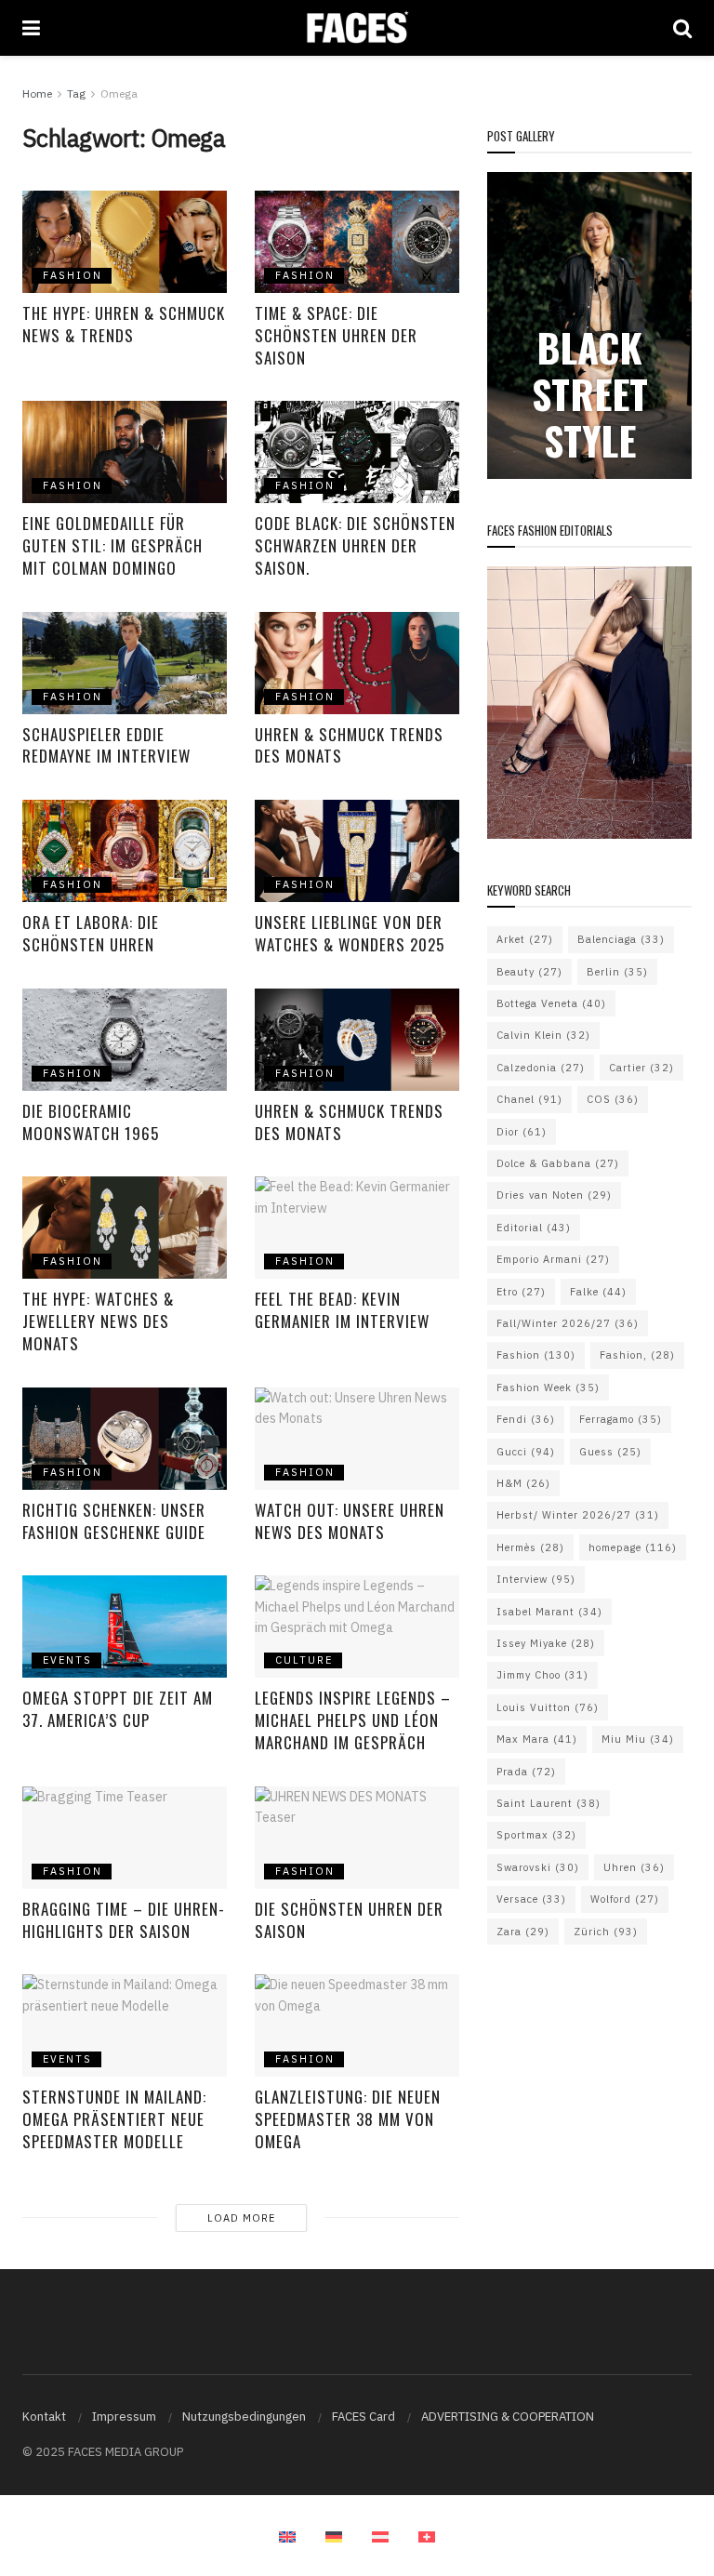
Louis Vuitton (548, 1707)
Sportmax (536, 1835)
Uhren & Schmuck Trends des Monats (349, 745)
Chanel (529, 1099)
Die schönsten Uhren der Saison (349, 1920)
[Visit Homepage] (357, 28)
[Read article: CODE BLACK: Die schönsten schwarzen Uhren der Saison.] (357, 452)
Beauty (529, 972)
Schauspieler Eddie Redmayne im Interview (106, 745)
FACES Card (364, 2417)
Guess (610, 1452)
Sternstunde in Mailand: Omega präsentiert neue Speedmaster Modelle (114, 2119)
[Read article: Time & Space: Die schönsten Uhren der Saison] (357, 242)
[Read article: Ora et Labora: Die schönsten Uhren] (125, 851)
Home (37, 93)
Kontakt (44, 2417)
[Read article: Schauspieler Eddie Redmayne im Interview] (125, 663)
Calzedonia (541, 1068)
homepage (633, 1547)
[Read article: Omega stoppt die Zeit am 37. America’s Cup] (125, 1627)
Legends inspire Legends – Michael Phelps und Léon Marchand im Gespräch (353, 1720)
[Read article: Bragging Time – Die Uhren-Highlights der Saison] (125, 1838)
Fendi (526, 1419)
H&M (523, 1483)
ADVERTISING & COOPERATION (508, 2417)
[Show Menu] (31, 28)
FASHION (73, 275)
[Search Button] (682, 28)
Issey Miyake (546, 1643)
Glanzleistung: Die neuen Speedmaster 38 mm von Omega (348, 2119)
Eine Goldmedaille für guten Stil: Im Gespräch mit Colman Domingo (112, 545)
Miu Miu (638, 1739)
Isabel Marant (549, 1612)
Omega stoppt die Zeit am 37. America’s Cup (118, 1709)
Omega (119, 93)
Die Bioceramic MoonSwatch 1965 (91, 1122)
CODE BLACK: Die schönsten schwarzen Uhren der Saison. (355, 545)
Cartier (641, 1068)
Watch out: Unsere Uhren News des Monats (350, 1521)
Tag (76, 93)
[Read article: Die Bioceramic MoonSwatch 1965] (125, 1040)
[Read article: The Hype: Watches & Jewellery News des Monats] (125, 1228)
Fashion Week (548, 1388)
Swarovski (538, 1867)
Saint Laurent (549, 1803)
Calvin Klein (543, 1035)
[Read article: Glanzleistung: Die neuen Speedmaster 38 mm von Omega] (357, 2025)
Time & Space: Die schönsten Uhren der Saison (336, 335)
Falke (598, 1292)
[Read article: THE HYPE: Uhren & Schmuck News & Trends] (125, 242)
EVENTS (67, 1660)
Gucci (526, 1452)
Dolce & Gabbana (558, 1163)
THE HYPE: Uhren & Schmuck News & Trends (124, 324)
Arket (525, 939)
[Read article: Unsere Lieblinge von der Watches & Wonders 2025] (357, 851)
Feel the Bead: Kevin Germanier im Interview (342, 1310)
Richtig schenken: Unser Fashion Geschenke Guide (114, 1521)
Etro (521, 1292)
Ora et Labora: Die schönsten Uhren (91, 933)
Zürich (606, 1932)
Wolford (625, 1899)
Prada (526, 1772)
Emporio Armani (553, 1259)
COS (613, 1099)
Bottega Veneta (551, 1003)
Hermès (530, 1547)
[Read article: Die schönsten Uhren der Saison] (357, 1838)
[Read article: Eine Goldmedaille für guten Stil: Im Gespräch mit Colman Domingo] (125, 452)
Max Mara (537, 1739)
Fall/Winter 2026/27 (568, 1323)
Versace (531, 1899)
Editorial (534, 1228)
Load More (241, 2218)
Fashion (536, 1355)
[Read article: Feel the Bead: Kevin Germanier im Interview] (357, 1228)
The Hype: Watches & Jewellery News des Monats (98, 1321)
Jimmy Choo (542, 1675)
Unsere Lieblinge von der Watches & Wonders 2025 (350, 933)
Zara (523, 1932)
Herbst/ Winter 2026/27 (578, 1515)
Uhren (634, 1867)
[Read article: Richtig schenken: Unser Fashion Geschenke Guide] (125, 1439)
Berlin (617, 972)
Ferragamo (621, 1419)
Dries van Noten (554, 1195)
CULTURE (304, 1660)
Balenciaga (621, 939)
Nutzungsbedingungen (244, 2417)
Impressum (124, 2417)
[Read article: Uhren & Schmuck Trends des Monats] (357, 663)
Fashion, (637, 1355)
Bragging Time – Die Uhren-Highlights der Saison (124, 1920)
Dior (522, 1132)
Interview (536, 1579)
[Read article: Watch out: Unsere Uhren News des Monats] (357, 1439)
